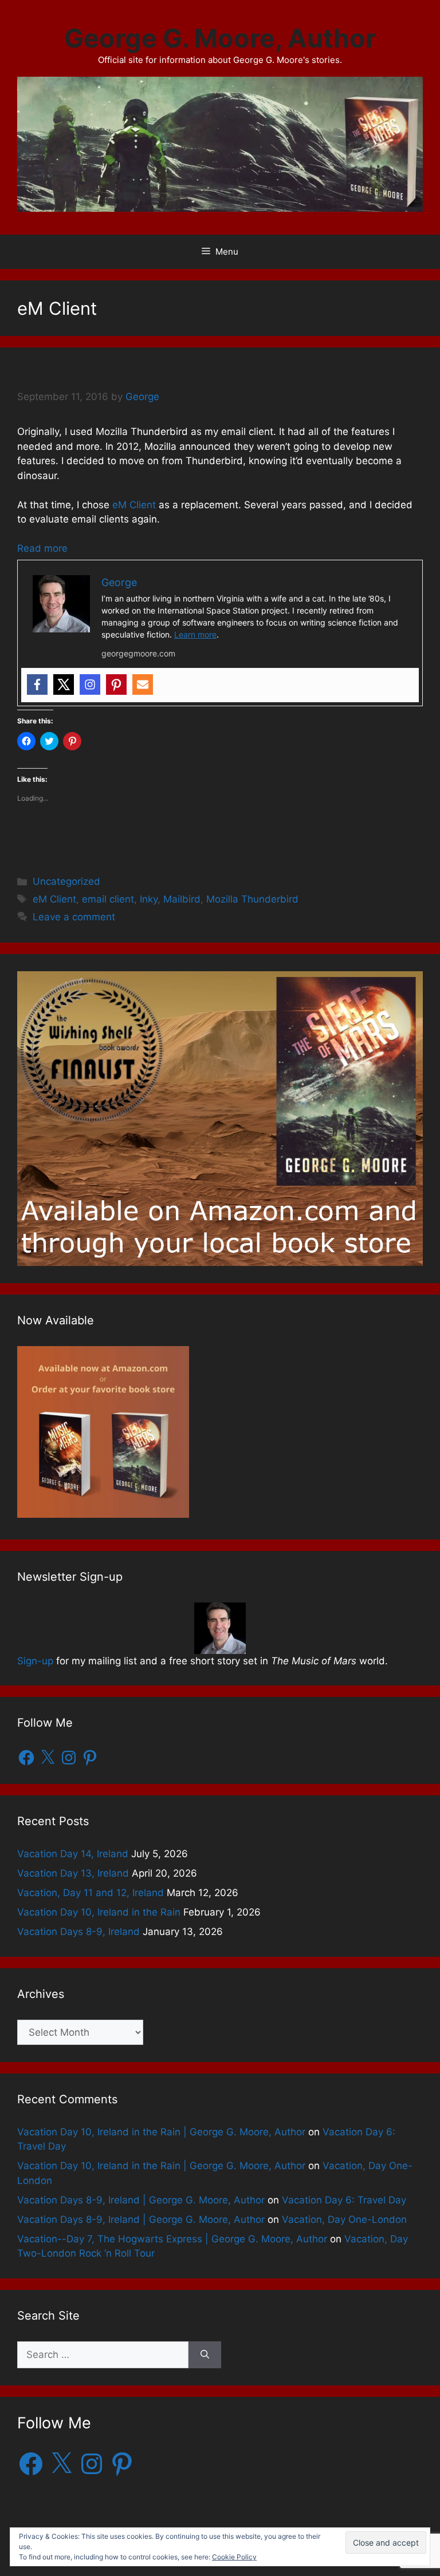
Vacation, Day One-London (344, 2219)
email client (108, 899)
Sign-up (35, 1661)
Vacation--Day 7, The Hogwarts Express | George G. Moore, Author (172, 2239)
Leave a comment (74, 917)
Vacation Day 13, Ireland (73, 1873)
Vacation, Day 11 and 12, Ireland (91, 1893)
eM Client (134, 505)
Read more (42, 548)
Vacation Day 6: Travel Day (344, 2200)
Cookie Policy (234, 2557)
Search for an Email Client (111, 373)
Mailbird (182, 899)
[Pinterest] (116, 684)
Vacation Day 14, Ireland (73, 1854)
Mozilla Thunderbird (252, 899)
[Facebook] (37, 684)
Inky (149, 899)
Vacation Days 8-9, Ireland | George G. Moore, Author (141, 2200)
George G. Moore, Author (220, 38)
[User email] (143, 684)
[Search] (205, 2355)
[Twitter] (64, 684)
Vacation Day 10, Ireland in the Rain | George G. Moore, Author (161, 2132)
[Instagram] (90, 684)
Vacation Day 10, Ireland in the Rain (99, 1912)
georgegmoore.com (138, 653)
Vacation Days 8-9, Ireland (78, 1932)
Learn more (195, 634)
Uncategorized (66, 881)
